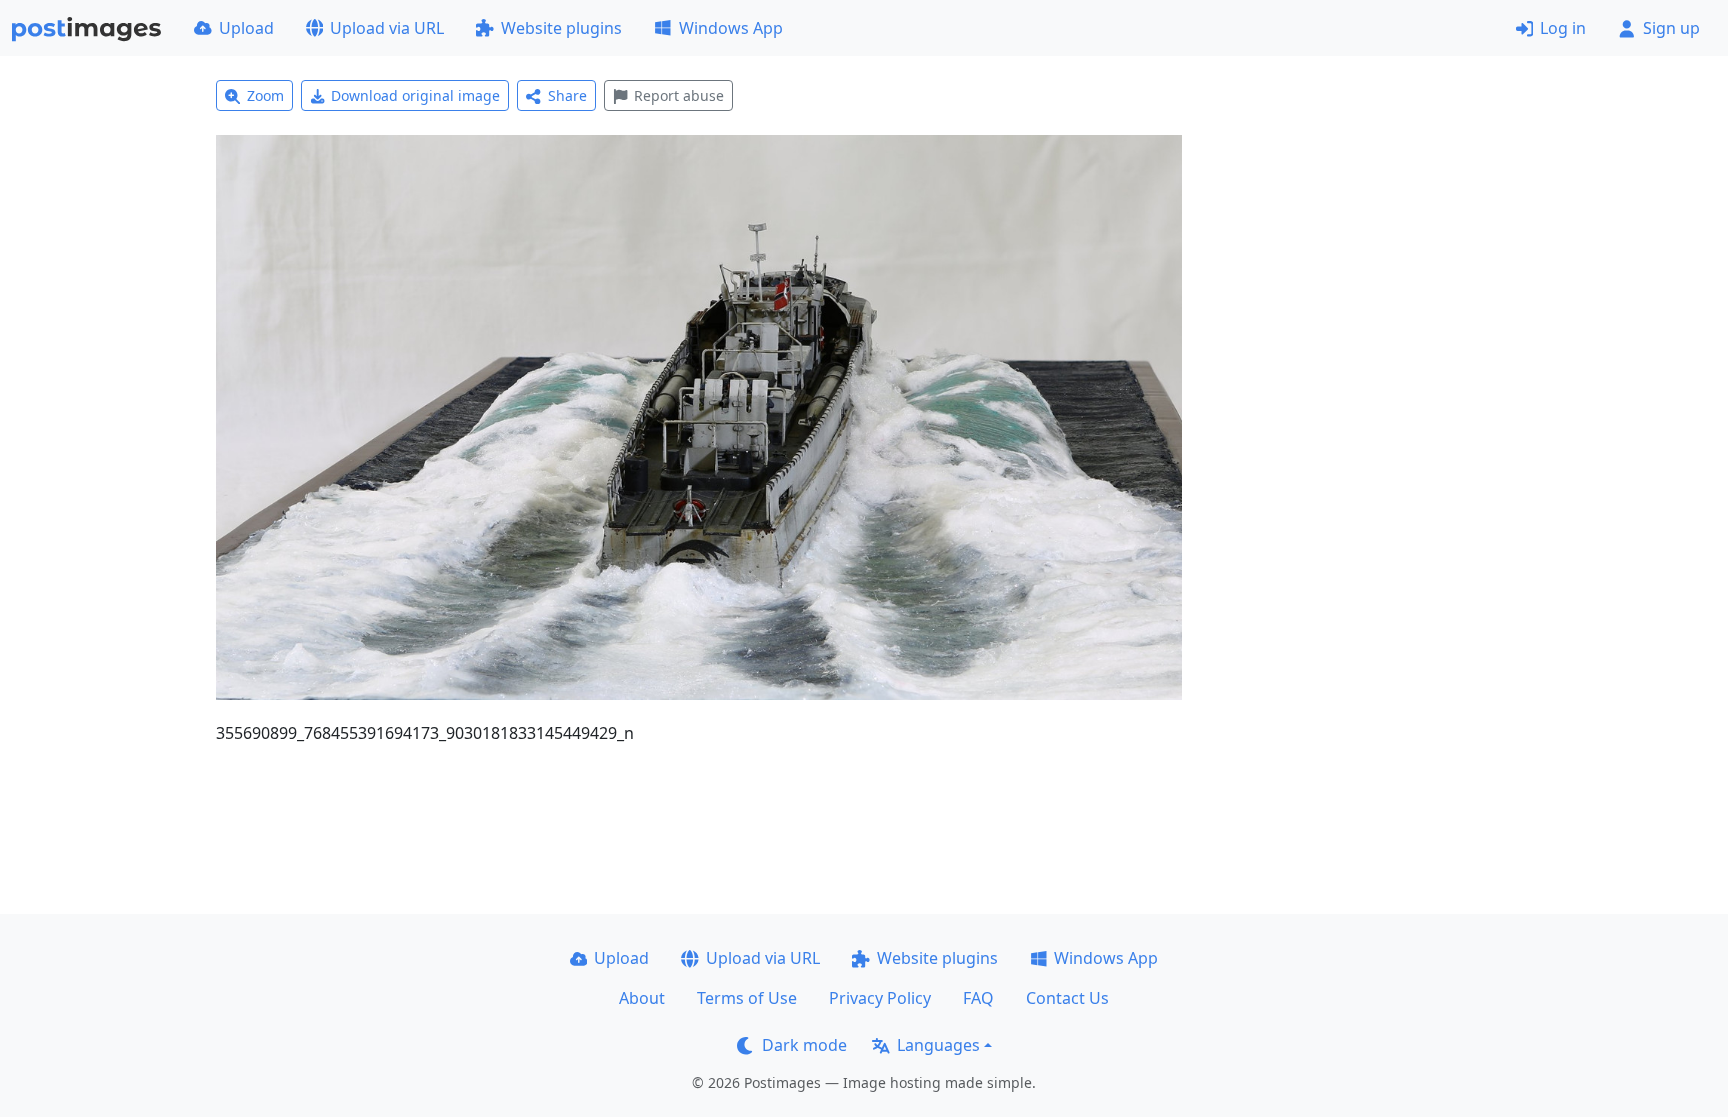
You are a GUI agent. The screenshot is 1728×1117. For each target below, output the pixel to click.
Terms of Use (747, 998)
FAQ (978, 998)
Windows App (731, 28)
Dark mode (804, 1045)
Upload (246, 28)
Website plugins (561, 28)
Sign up (1671, 28)
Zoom (265, 95)
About (642, 998)
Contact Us (1067, 998)
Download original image (415, 95)
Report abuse (679, 95)
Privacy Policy (880, 998)
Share (567, 95)
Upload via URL (387, 28)
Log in (1563, 28)
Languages (938, 1045)
